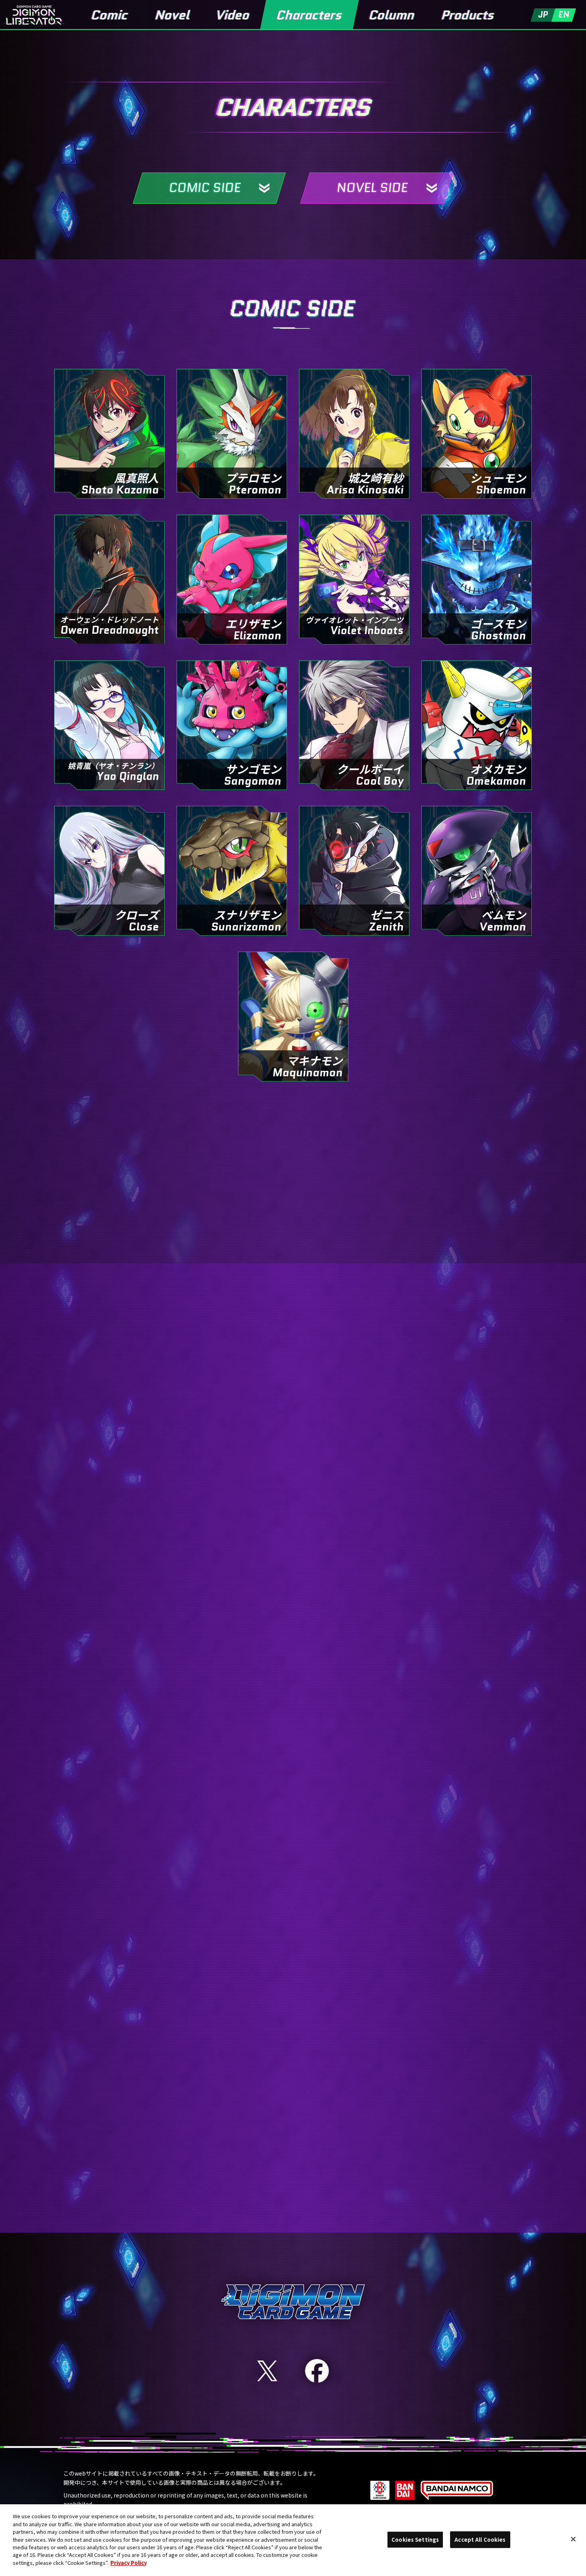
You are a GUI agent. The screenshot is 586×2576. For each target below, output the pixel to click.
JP (543, 15)
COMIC (286, 1206)
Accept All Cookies (480, 2540)
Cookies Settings (415, 2540)
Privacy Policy (129, 2563)
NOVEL (286, 2175)
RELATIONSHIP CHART (286, 1139)
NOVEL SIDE (372, 188)
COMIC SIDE (205, 188)
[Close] (573, 2539)
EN (564, 15)
